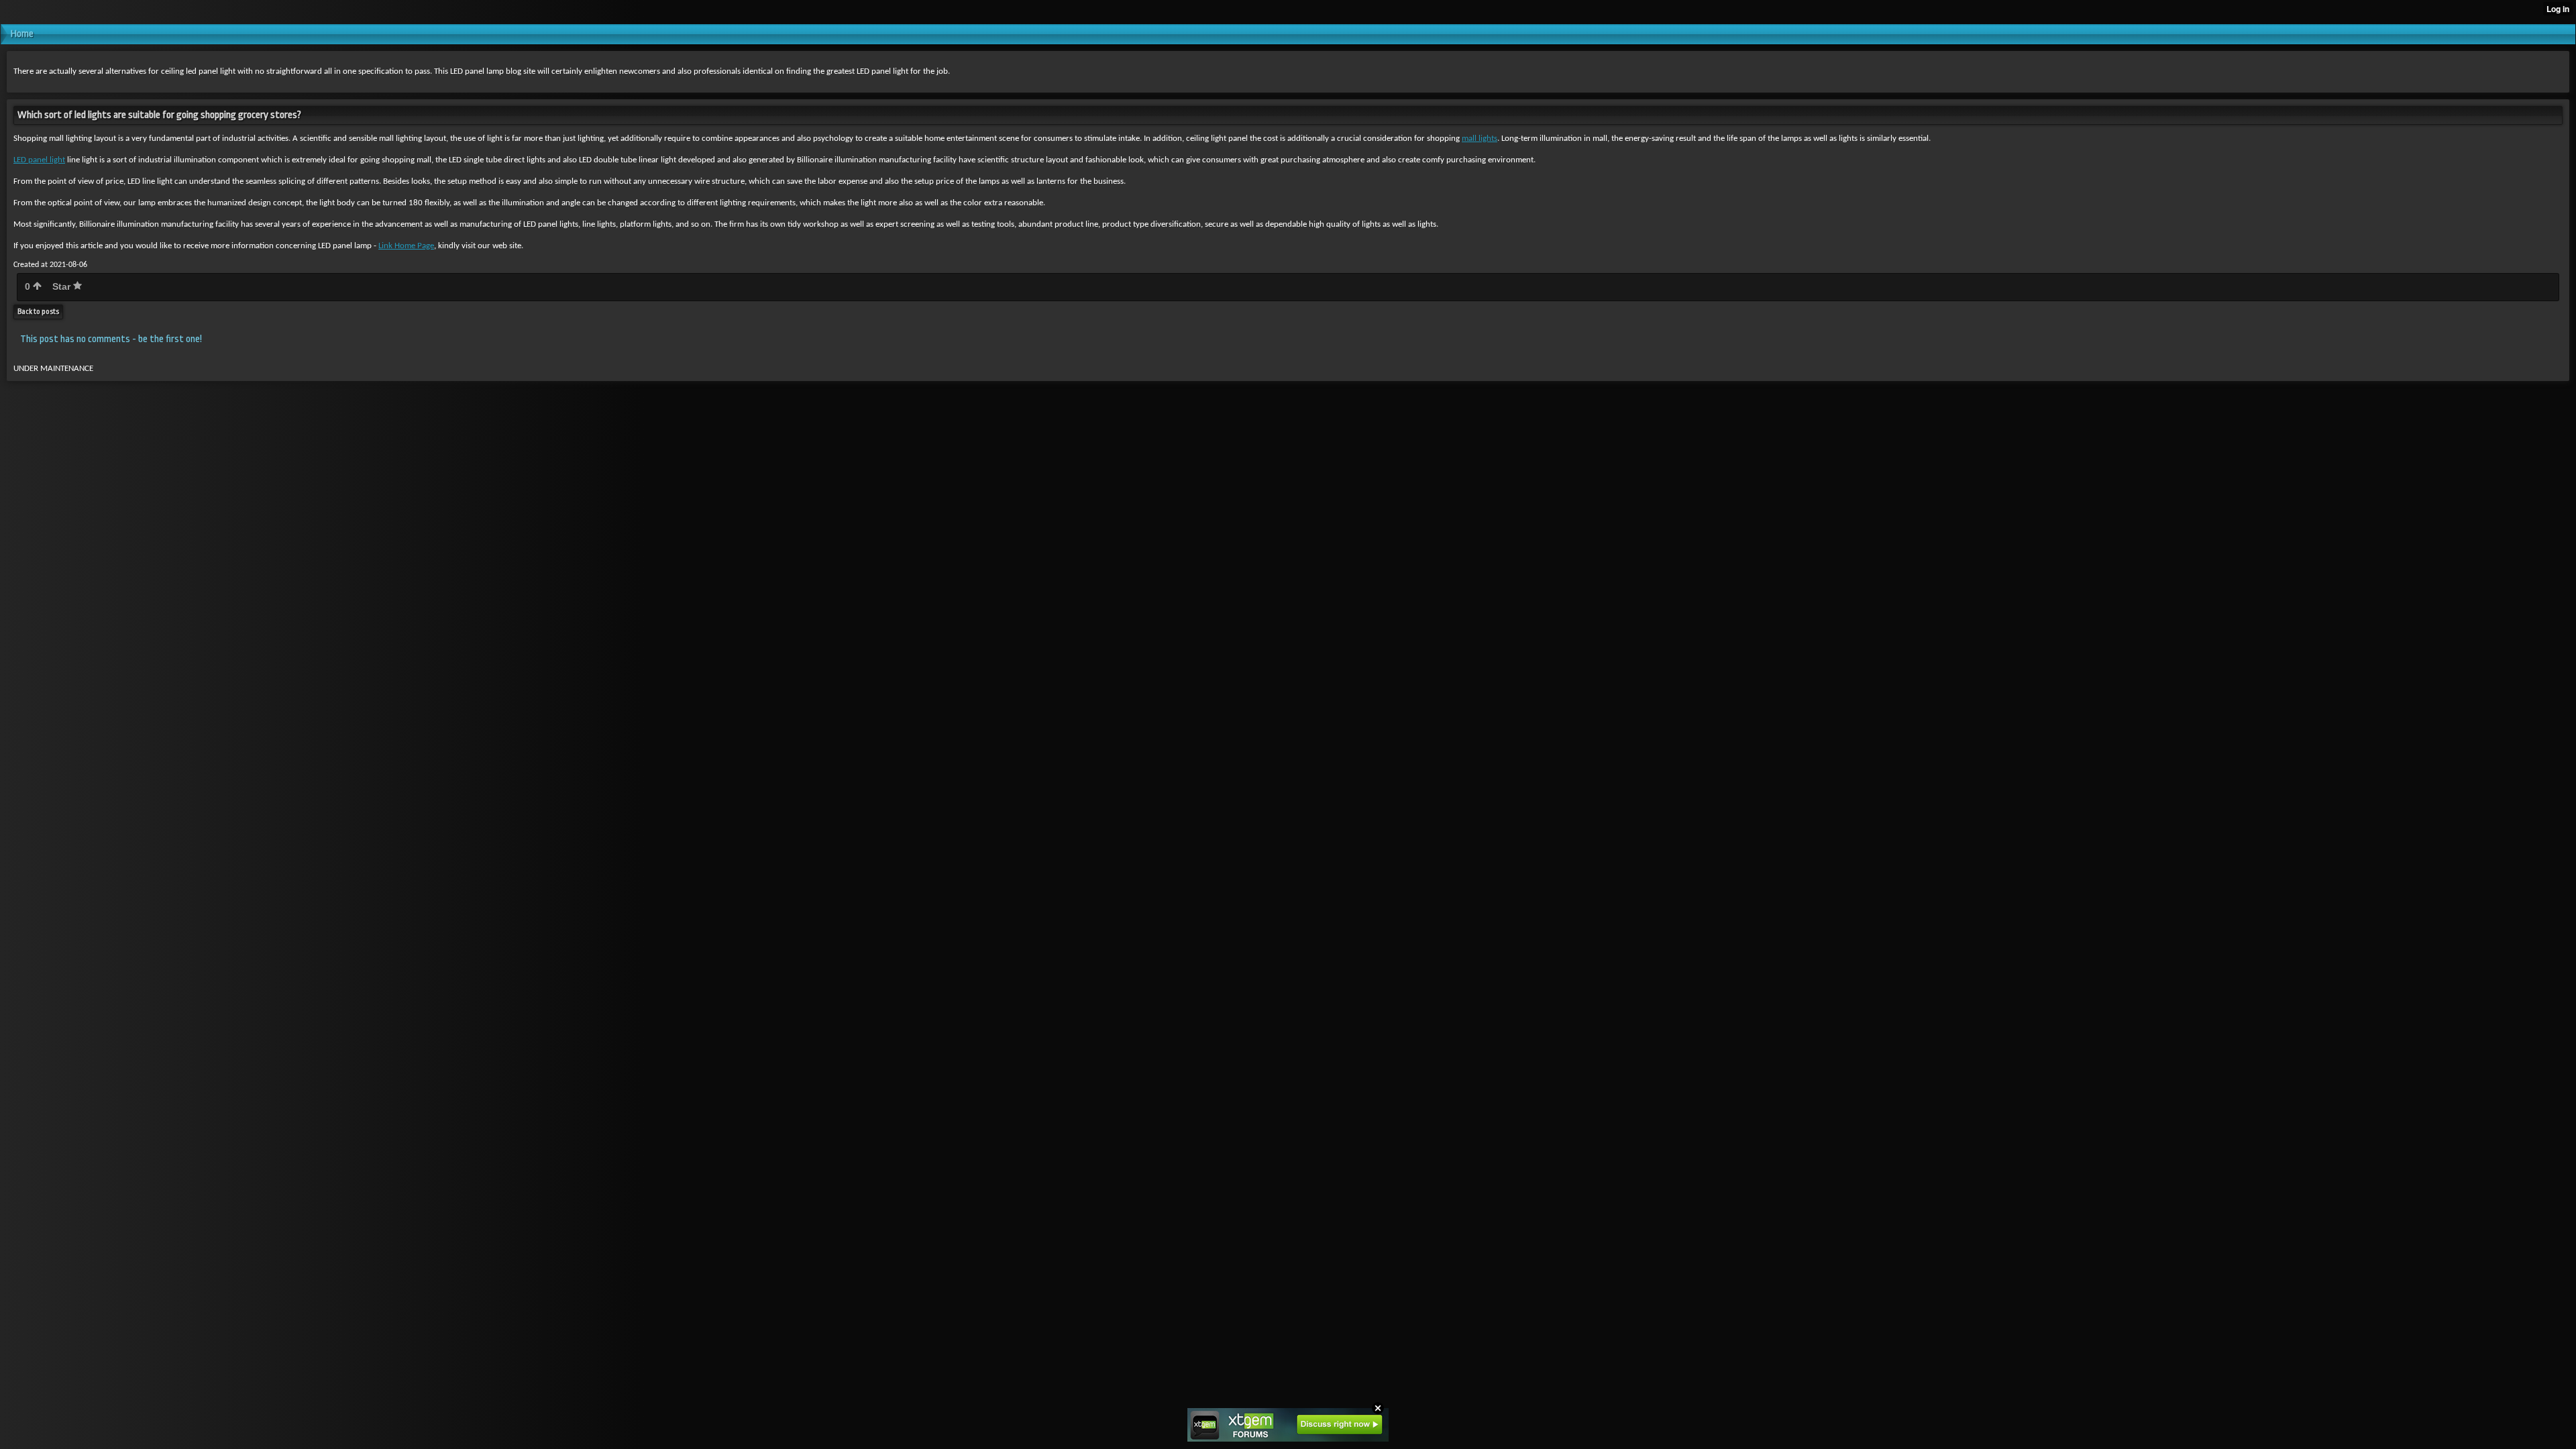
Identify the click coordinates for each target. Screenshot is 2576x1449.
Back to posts (38, 312)
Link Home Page (406, 246)
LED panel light (39, 160)
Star (63, 286)
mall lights (1480, 139)
